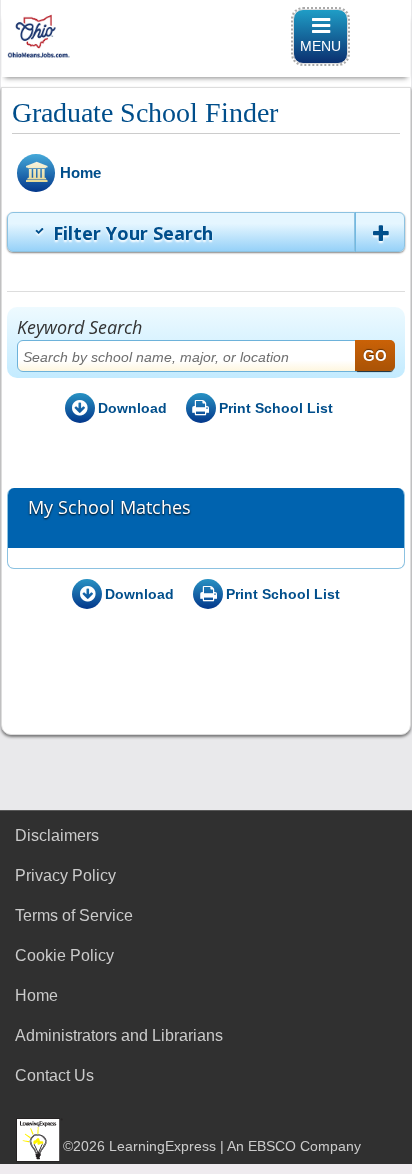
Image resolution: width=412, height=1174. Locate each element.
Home (36, 995)
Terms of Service (74, 915)
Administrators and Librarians (119, 1035)
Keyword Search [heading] (79, 327)
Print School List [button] (276, 408)
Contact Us (54, 1075)
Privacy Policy (65, 875)
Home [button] (80, 172)
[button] (380, 232)
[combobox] (206, 356)
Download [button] (132, 408)
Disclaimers (57, 835)
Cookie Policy (64, 955)
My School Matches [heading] (109, 508)
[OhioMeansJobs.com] (206, 37)
